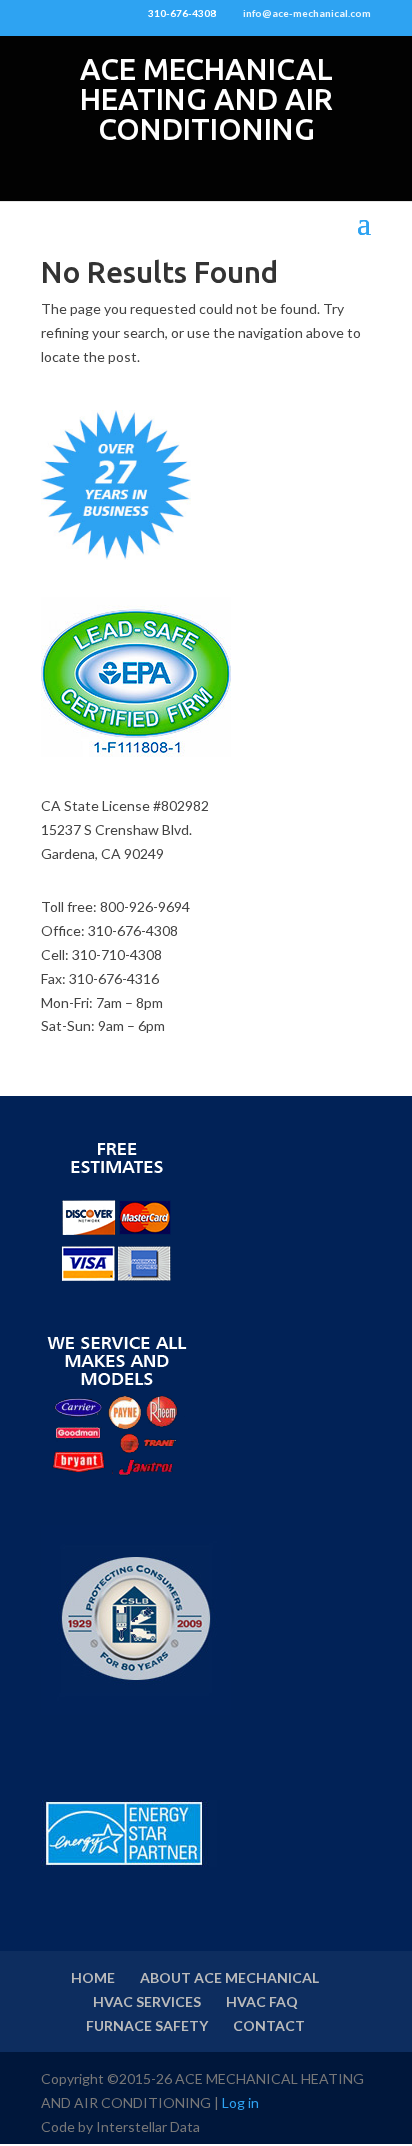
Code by (68, 2126)
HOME (93, 1977)
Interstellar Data (148, 2126)
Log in (240, 2102)
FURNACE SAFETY (147, 2025)
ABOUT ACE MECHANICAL (229, 1977)
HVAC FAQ (262, 2001)
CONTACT (269, 2025)
